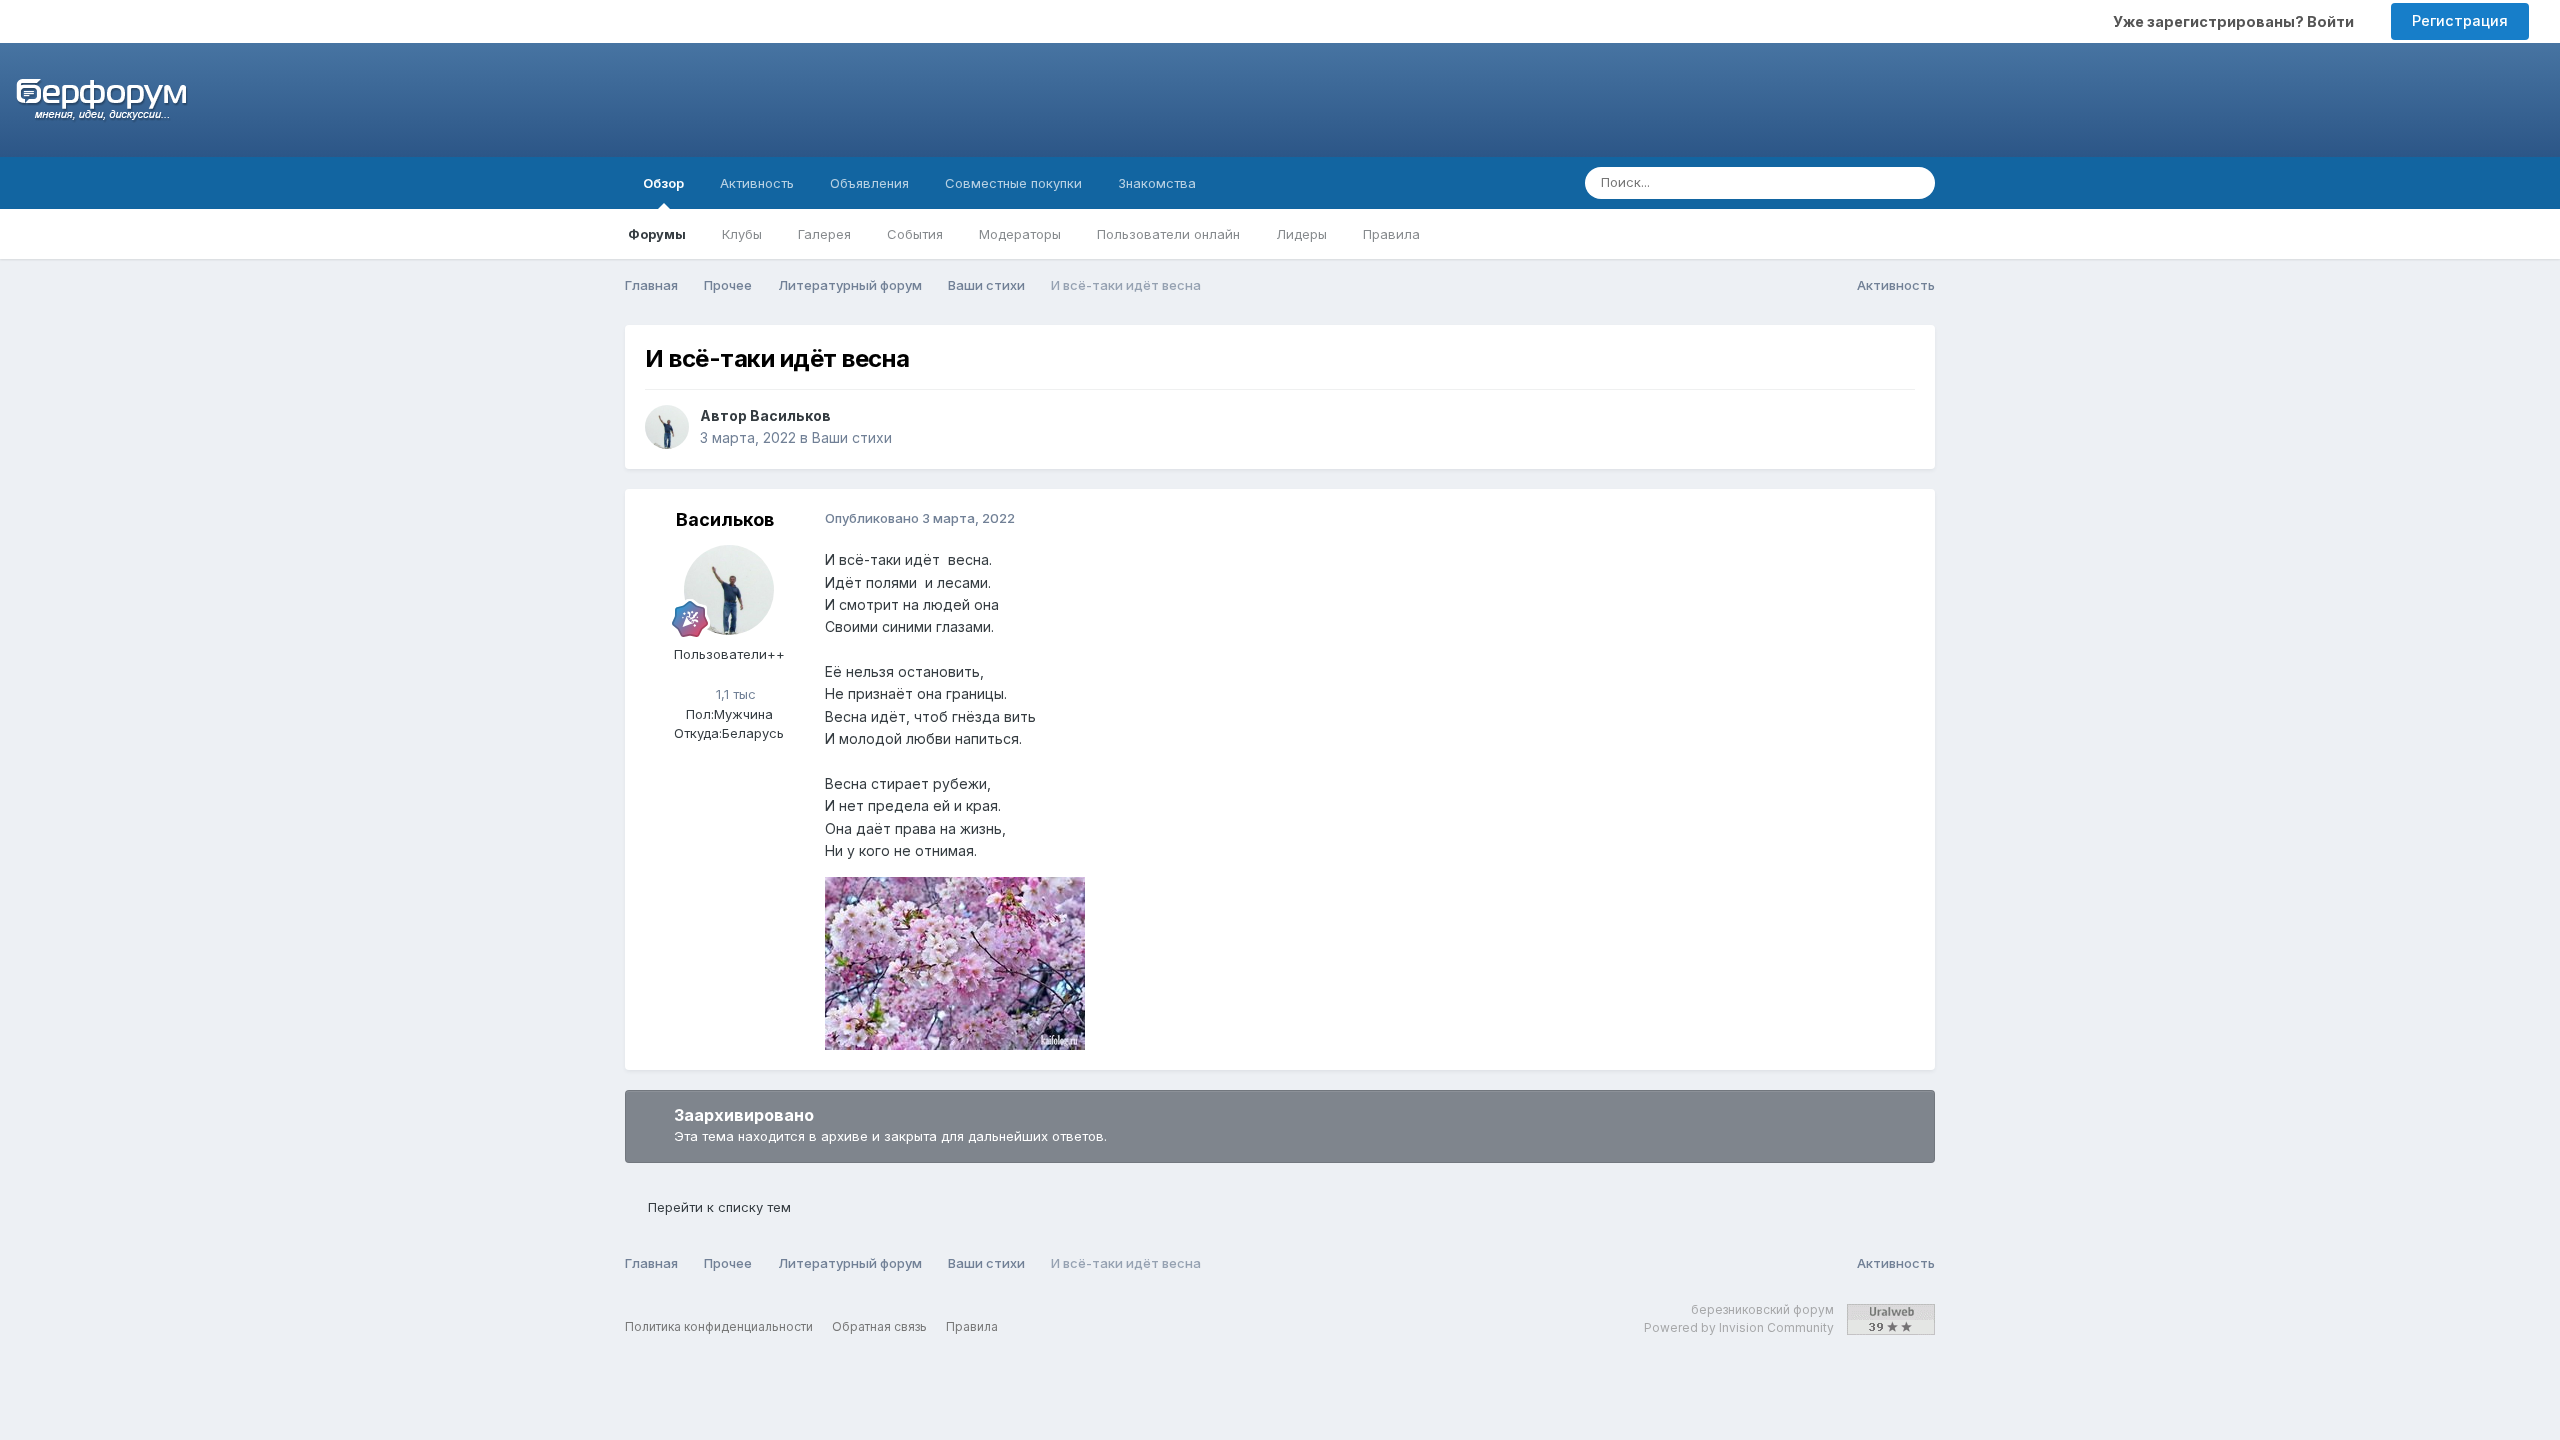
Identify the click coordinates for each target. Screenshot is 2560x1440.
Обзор (663, 183)
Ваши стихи (852, 437)
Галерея (824, 234)
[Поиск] (1914, 183)
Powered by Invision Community (1739, 1327)
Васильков (790, 415)
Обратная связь (879, 1326)
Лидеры (1301, 234)
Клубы (742, 234)
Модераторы (1020, 234)
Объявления (869, 183)
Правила (1391, 234)
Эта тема (1839, 182)
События (915, 234)
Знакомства (1157, 183)
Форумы (657, 234)
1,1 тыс (734, 694)
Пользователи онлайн (1168, 234)
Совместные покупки (1013, 183)
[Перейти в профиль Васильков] (667, 427)
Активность (757, 183)
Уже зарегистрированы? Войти (2236, 21)
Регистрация (2460, 20)
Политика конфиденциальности (719, 1326)
